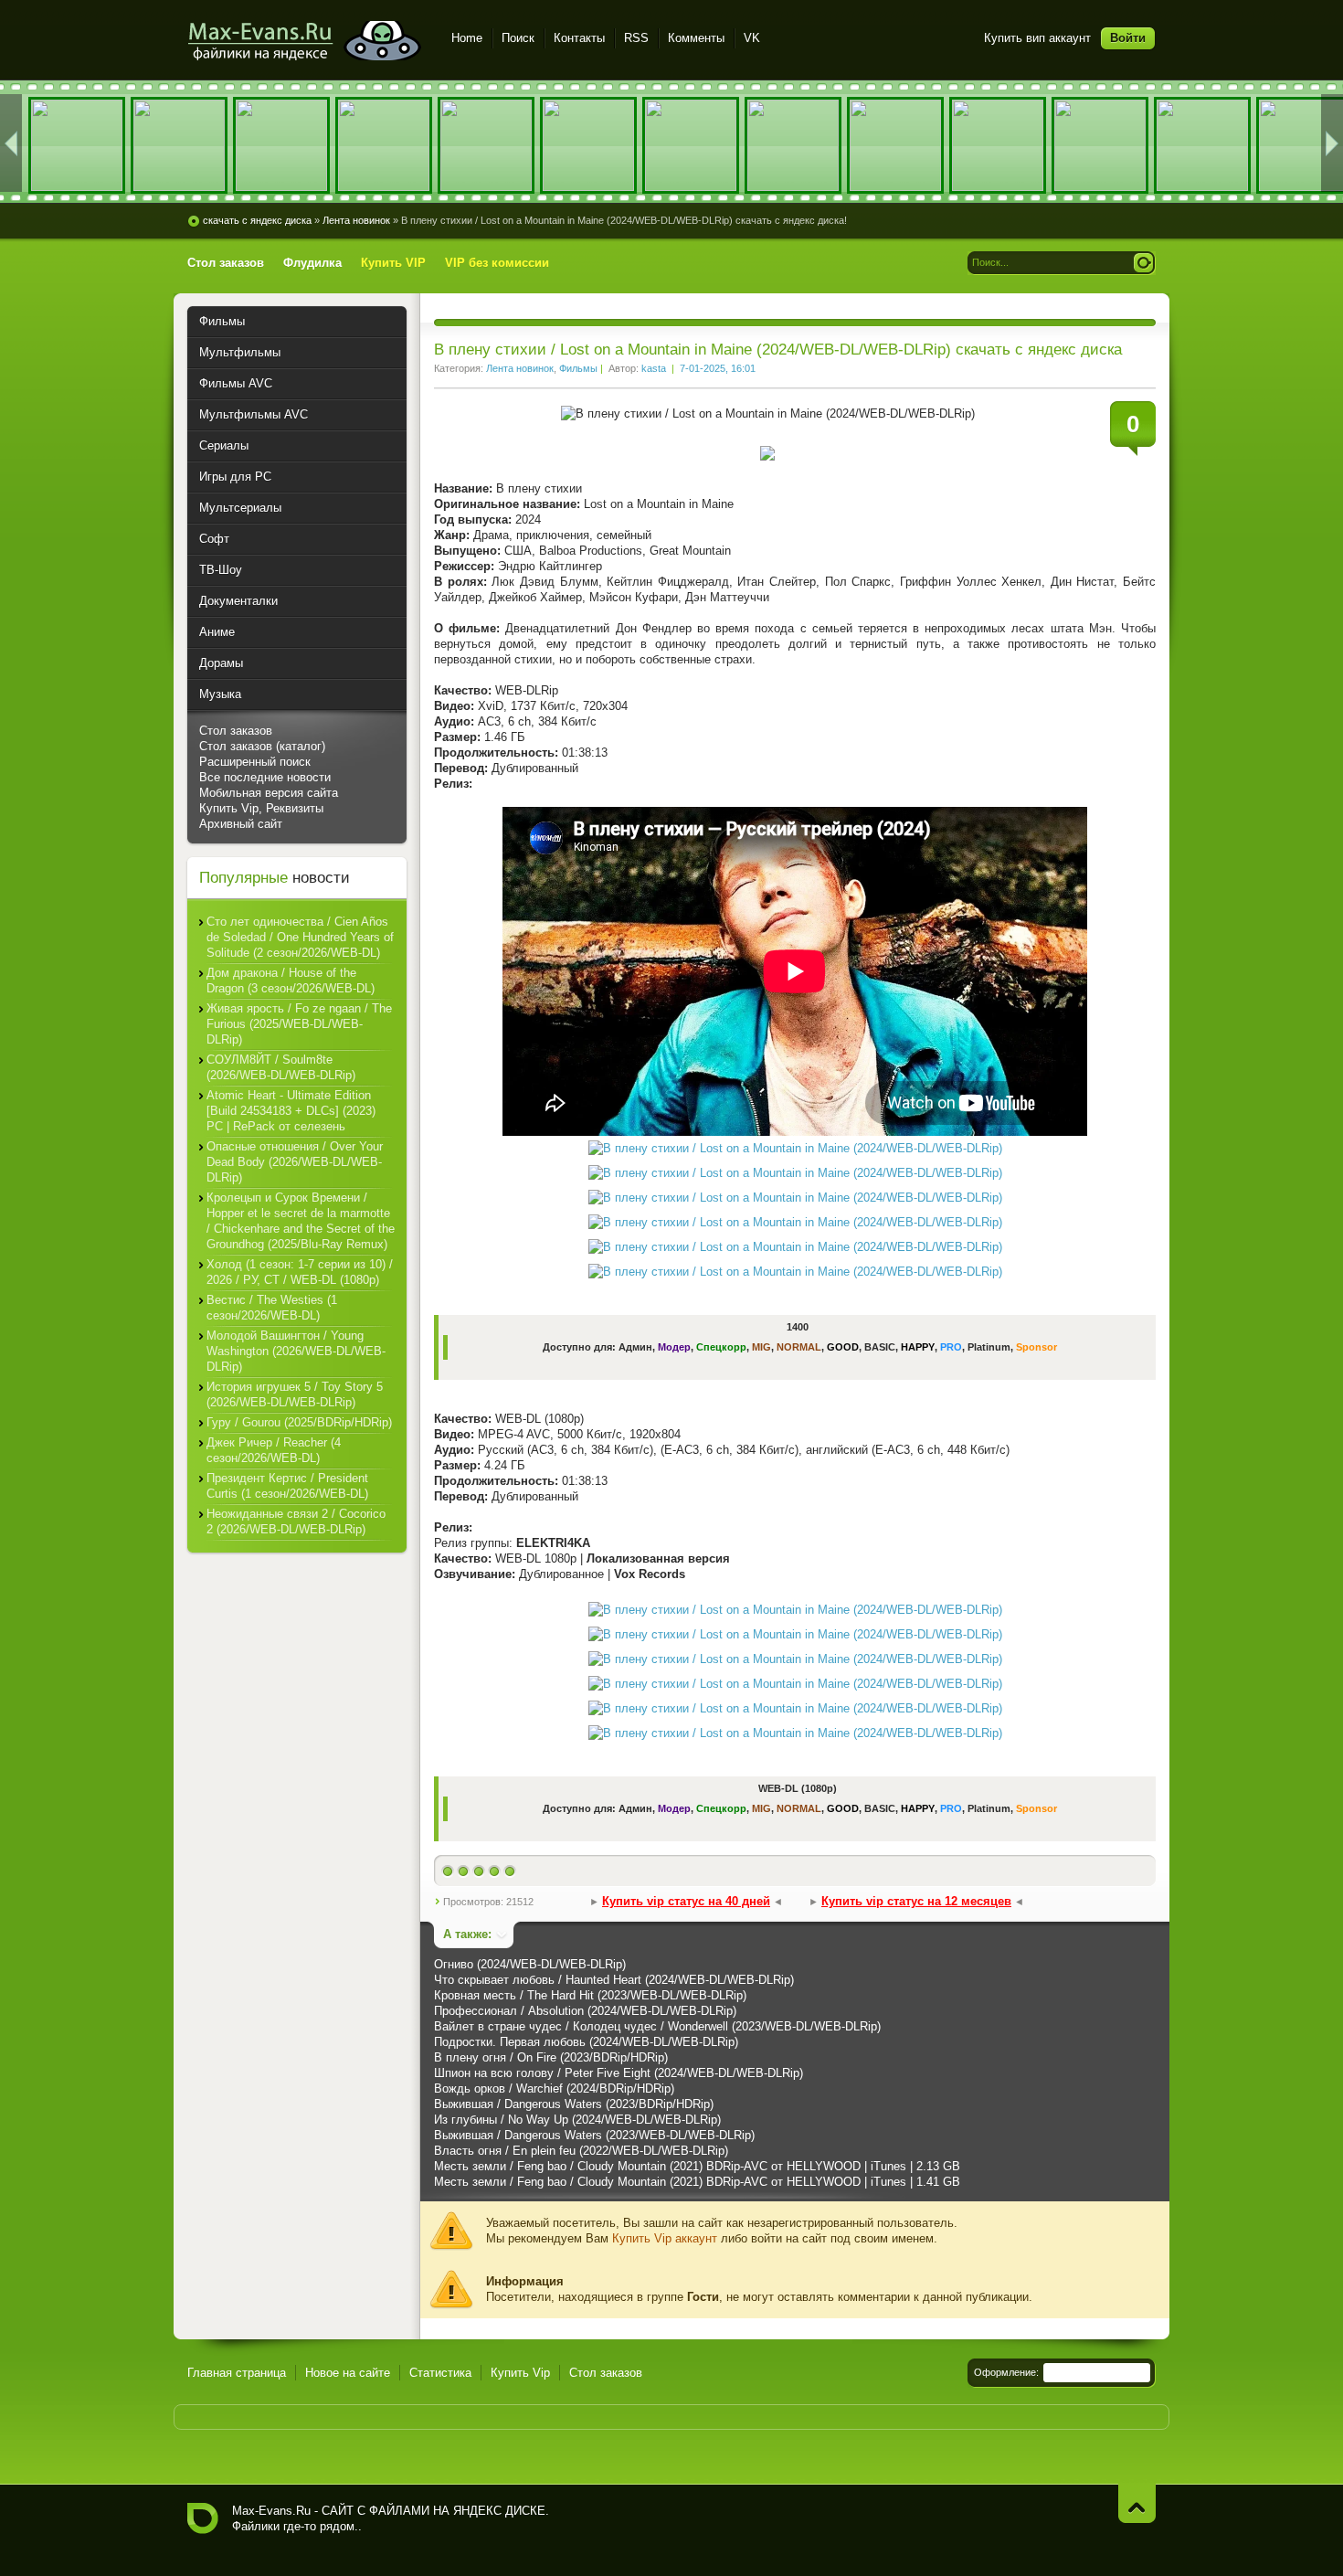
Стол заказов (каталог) (262, 746)
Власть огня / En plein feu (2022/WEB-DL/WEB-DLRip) (581, 2151)
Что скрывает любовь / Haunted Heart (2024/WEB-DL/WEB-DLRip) (614, 1980)
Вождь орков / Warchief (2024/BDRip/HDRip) (554, 2088)
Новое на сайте (348, 2373)
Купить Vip (520, 2373)
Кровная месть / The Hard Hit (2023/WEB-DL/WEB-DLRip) (590, 1995)
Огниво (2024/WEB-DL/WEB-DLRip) (530, 1964)
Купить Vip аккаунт (665, 2238)
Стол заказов (236, 731)
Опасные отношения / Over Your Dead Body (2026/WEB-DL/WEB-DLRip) (295, 1162)
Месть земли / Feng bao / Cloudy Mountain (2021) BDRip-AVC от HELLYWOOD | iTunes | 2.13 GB (697, 2166)
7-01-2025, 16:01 (718, 368)
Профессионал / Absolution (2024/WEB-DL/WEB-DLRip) (585, 2011)
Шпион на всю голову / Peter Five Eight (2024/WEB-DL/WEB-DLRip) (619, 2073)
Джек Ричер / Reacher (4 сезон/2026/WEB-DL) (274, 1450)
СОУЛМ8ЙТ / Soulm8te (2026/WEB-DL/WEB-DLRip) (281, 1067)
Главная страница (237, 2373)
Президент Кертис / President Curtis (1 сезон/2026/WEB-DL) (287, 1486)
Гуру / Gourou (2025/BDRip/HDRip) (299, 1422)
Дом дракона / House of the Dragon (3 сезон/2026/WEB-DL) (291, 981)
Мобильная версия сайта (269, 793)
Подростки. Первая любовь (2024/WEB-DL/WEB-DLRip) (586, 2042)
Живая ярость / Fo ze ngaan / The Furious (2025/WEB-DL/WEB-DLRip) (299, 1024)
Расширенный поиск (255, 762)
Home (467, 38)
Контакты (579, 38)
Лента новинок (520, 368)
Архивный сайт (241, 824)
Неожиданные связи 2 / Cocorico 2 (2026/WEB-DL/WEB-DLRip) (296, 1521)
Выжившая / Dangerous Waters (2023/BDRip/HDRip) (574, 2104)
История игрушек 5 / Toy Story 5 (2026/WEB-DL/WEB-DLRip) (295, 1394)
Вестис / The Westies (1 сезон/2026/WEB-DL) (272, 1308)
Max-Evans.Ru (271, 2511)
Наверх (1137, 2503)
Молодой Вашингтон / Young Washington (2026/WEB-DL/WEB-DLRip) (296, 1351)
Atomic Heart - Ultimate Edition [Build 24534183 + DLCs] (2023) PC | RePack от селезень (291, 1111)
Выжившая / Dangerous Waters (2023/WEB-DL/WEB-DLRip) (594, 2135)
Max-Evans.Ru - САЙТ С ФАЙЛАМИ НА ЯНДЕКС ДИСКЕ (203, 2518)
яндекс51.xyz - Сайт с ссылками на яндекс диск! (308, 41)
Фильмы (578, 368)
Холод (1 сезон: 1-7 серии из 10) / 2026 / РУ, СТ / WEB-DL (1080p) (300, 1272)
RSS (636, 38)
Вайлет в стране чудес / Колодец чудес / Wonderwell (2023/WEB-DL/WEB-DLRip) (657, 2026)
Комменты (696, 38)
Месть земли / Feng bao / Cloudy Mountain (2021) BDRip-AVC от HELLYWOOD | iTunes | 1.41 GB (697, 2182)
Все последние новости (265, 777)
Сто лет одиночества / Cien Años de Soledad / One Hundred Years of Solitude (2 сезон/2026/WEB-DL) (300, 937)
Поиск (518, 38)
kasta (654, 368)
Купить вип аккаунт (1037, 38)
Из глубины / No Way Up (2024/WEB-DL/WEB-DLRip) (577, 2120)
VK (752, 38)
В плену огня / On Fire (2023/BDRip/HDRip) (551, 2057)
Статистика (440, 2373)
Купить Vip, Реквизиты (261, 808)
